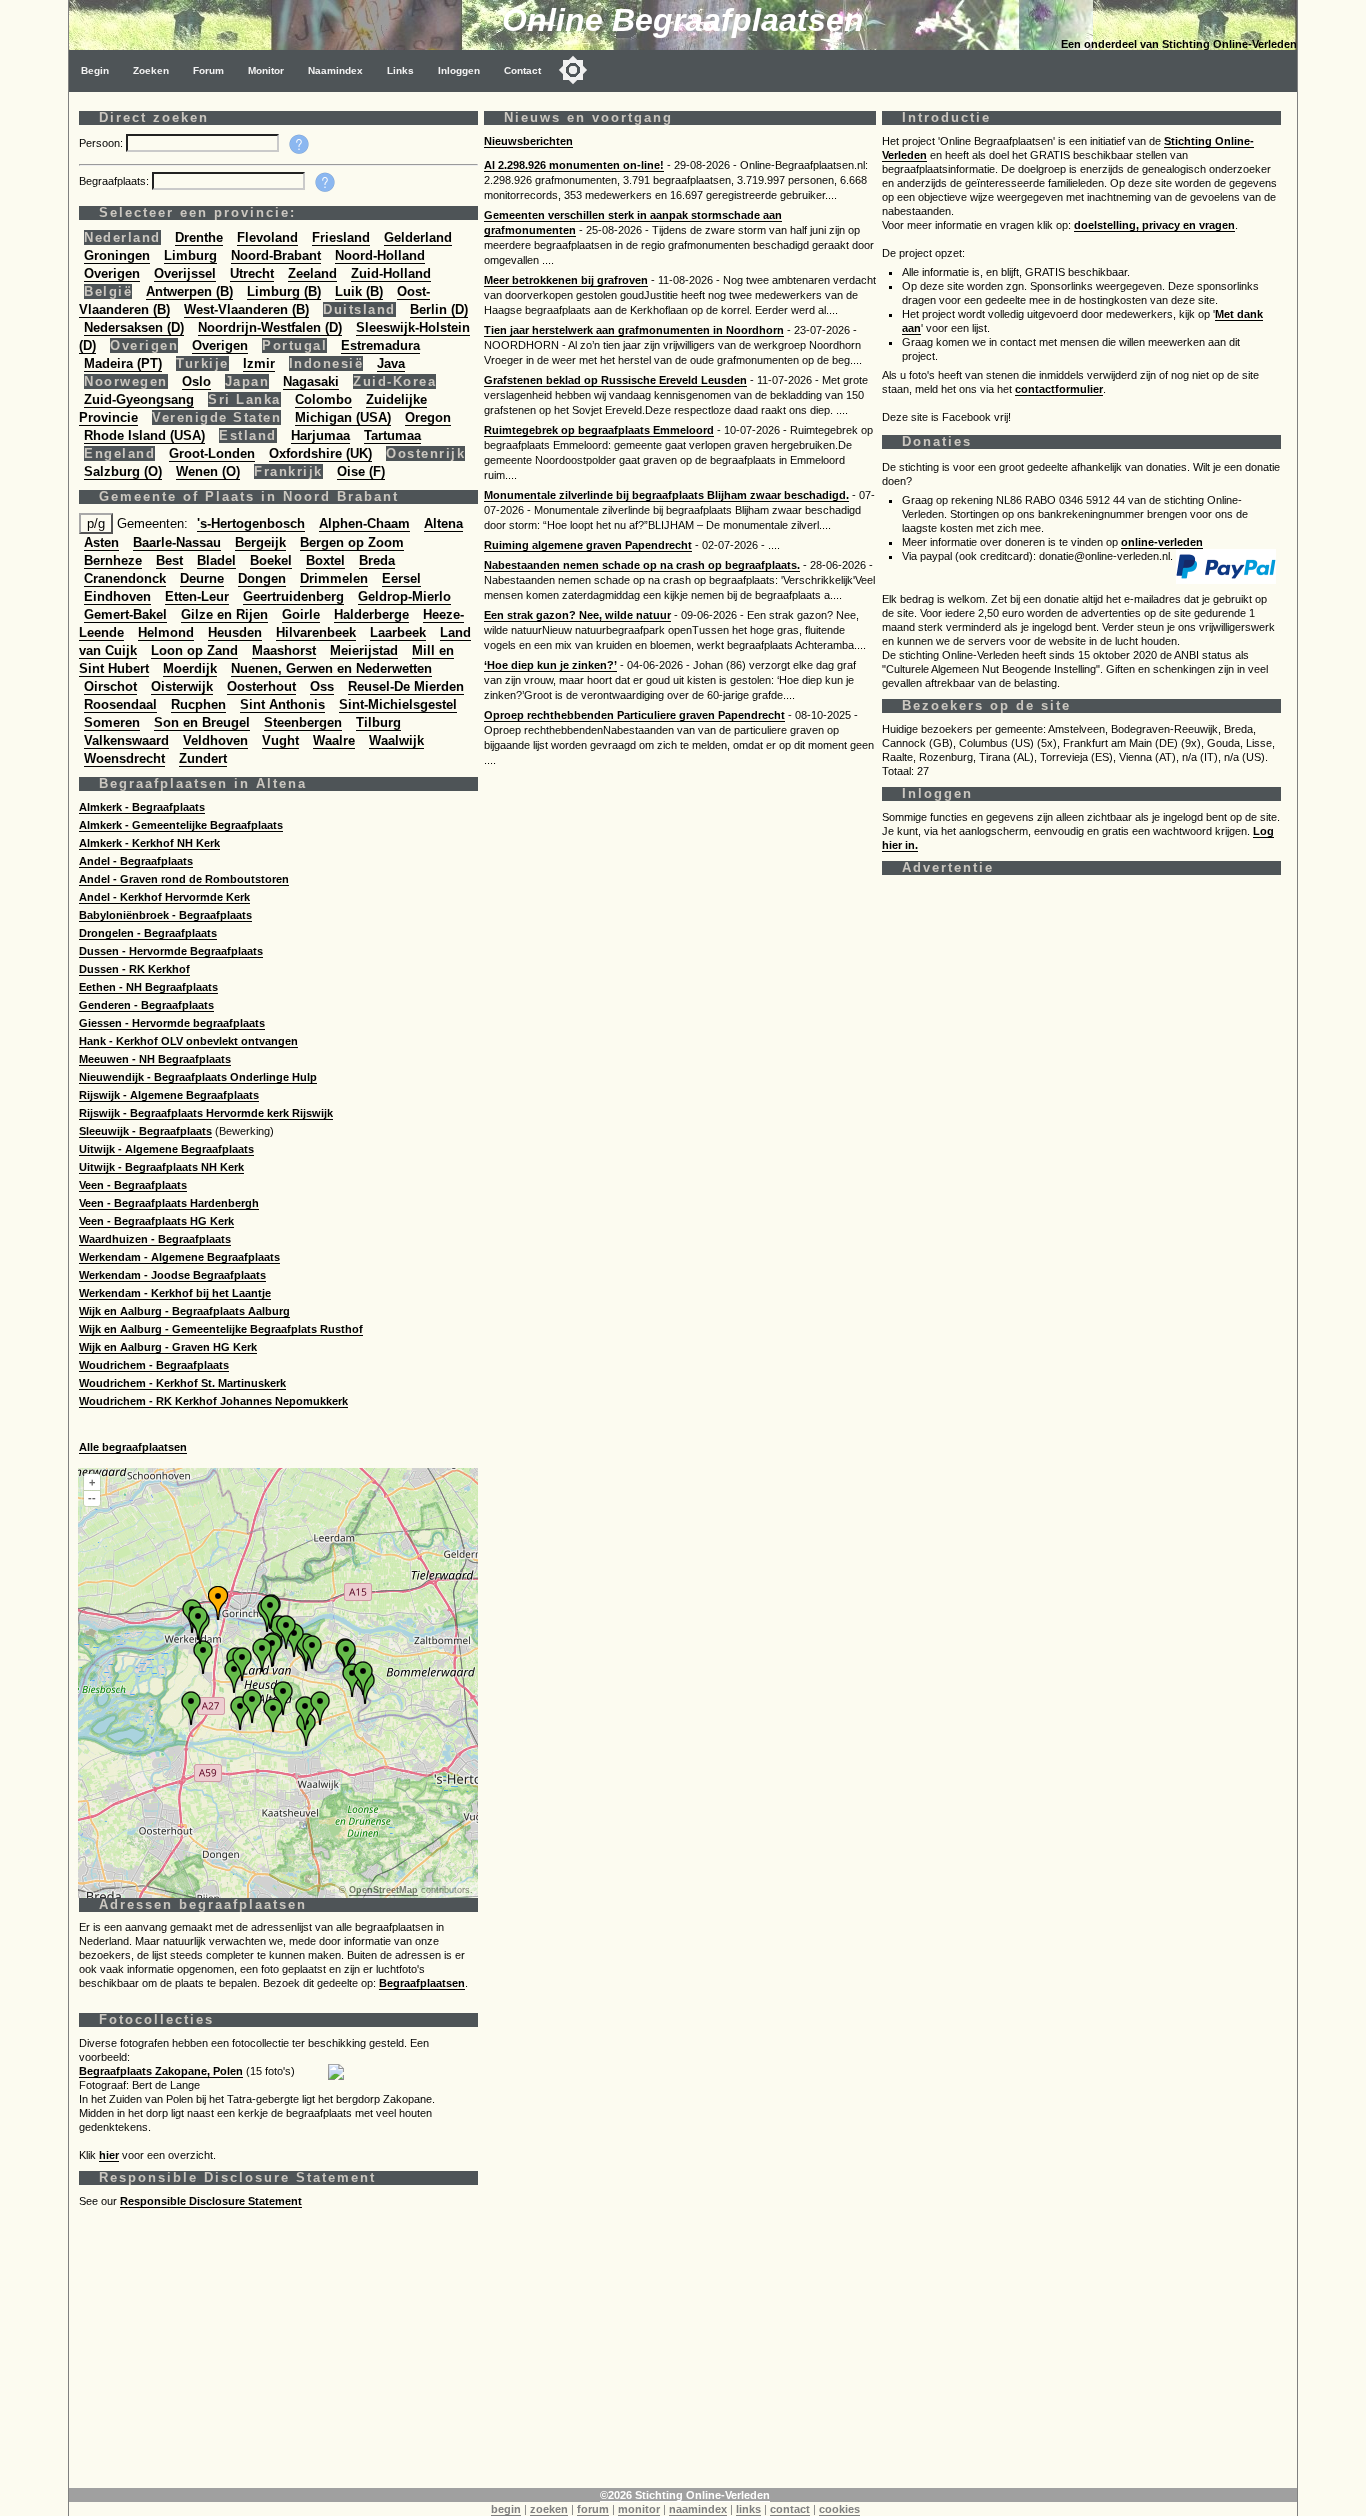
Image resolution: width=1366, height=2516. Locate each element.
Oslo (196, 381)
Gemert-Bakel (125, 614)
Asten (101, 542)
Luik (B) (359, 291)
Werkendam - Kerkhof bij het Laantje (175, 1293)
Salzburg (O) (123, 471)
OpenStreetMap (383, 1890)
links (748, 2509)
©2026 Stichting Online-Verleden (685, 2495)
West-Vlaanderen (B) (246, 309)
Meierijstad (364, 650)
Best (169, 560)
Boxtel (325, 560)
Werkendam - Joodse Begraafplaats (172, 1275)
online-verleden (1162, 542)
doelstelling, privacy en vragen (1154, 225)
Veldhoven (215, 740)
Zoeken (151, 70)
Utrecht (252, 273)
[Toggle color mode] (573, 70)
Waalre (334, 740)
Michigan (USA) (343, 417)
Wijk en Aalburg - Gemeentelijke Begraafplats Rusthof (221, 1329)
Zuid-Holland (391, 273)
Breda (377, 560)
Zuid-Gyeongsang (139, 399)
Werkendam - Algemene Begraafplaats (179, 1257)
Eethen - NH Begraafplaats (148, 987)
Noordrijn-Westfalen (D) (270, 327)
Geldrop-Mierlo (404, 596)
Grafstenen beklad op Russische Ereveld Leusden (615, 380)
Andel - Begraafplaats (136, 861)
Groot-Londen (212, 453)
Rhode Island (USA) (144, 435)
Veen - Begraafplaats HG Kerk (156, 1221)
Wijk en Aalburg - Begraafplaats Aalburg (184, 1311)
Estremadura (380, 345)
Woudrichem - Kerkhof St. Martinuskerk (182, 1383)
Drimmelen (334, 578)
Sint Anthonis (282, 704)
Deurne (202, 578)
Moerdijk (190, 668)
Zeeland (312, 273)
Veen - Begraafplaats (133, 1185)
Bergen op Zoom (352, 542)
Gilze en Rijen (224, 614)
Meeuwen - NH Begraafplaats (155, 1059)
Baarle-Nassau (177, 542)
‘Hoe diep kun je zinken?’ (550, 665)
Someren (112, 722)
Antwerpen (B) (189, 291)
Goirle (301, 614)
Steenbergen (303, 722)
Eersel (401, 578)
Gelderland (418, 237)
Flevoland (267, 237)
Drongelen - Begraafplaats (148, 933)
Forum (208, 70)
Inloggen (459, 70)
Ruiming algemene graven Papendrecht (588, 545)
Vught (280, 740)
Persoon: (102, 143)
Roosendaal (120, 704)
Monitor (266, 70)
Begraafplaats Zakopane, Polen (161, 2071)
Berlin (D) (439, 309)
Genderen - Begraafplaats (146, 1005)
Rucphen (198, 704)
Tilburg (378, 722)
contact (790, 2509)
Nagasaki (311, 381)
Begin (95, 70)
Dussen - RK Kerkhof (134, 969)
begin (506, 2509)
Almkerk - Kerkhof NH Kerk (149, 843)
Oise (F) (361, 471)
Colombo (323, 399)
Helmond (166, 632)
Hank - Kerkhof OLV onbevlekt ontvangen (188, 1041)
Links (400, 70)
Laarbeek (398, 632)
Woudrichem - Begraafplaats (154, 1365)
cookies (839, 2509)
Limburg (190, 255)
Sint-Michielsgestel (398, 704)
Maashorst (284, 650)
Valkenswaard (126, 740)
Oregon (428, 417)
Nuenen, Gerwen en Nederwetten (331, 668)
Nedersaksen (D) (134, 327)
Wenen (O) (208, 471)
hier (109, 2155)
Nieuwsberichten (528, 141)
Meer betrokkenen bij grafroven (566, 280)
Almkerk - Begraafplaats (142, 807)
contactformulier (1059, 389)
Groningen (117, 255)
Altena (443, 523)
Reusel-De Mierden (406, 686)
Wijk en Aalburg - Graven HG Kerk (168, 1347)
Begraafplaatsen (422, 1983)
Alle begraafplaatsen (133, 1447)
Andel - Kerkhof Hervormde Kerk (164, 897)
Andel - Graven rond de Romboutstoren (184, 879)
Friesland (341, 237)
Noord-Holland (380, 255)
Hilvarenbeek (316, 632)
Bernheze (113, 560)
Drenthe (199, 237)
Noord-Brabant (276, 255)
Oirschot (110, 686)
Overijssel (185, 273)
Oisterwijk (182, 686)
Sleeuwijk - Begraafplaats (145, 1131)
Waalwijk (396, 740)
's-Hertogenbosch (251, 523)
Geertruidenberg (293, 596)
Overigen (112, 273)
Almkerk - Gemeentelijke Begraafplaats (181, 825)
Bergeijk (260, 542)
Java (391, 363)
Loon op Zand (194, 650)
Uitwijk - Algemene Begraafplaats (166, 1149)
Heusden (235, 632)
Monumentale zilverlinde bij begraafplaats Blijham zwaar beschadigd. (666, 495)
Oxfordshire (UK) (320, 453)
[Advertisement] (679, 2348)
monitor (639, 2509)
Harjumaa (320, 435)
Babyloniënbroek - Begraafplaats (165, 915)
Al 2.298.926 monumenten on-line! (574, 165)
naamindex (698, 2509)
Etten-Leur (197, 596)
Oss (322, 686)
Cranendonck (125, 578)
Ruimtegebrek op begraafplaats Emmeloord (599, 430)
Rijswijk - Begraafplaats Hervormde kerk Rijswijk (206, 1113)
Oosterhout (261, 686)
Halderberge (371, 614)
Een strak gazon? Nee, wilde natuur (577, 615)
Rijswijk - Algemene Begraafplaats (169, 1095)
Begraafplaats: (115, 181)
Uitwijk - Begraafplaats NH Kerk (161, 1167)
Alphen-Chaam (364, 523)
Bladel (216, 560)
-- (92, 1498)
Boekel (271, 560)
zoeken (549, 2509)
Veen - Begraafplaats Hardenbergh (169, 1203)
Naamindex (335, 70)
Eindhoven (117, 596)
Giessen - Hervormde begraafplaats (172, 1023)
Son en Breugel (202, 722)
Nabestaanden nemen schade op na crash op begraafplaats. (642, 565)
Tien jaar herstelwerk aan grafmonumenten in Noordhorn (634, 330)
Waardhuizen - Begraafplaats (155, 1239)
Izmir (259, 363)
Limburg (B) (284, 291)
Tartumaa (392, 435)
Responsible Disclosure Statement (211, 2201)
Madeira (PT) (123, 363)
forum (593, 2509)
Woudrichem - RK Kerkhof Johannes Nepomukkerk (213, 1401)
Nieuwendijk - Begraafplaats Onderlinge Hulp (198, 1077)
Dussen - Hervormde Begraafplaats (171, 951)
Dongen (262, 578)
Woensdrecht (124, 758)
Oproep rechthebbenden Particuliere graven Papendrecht (634, 715)
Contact (522, 70)
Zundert (203, 758)
